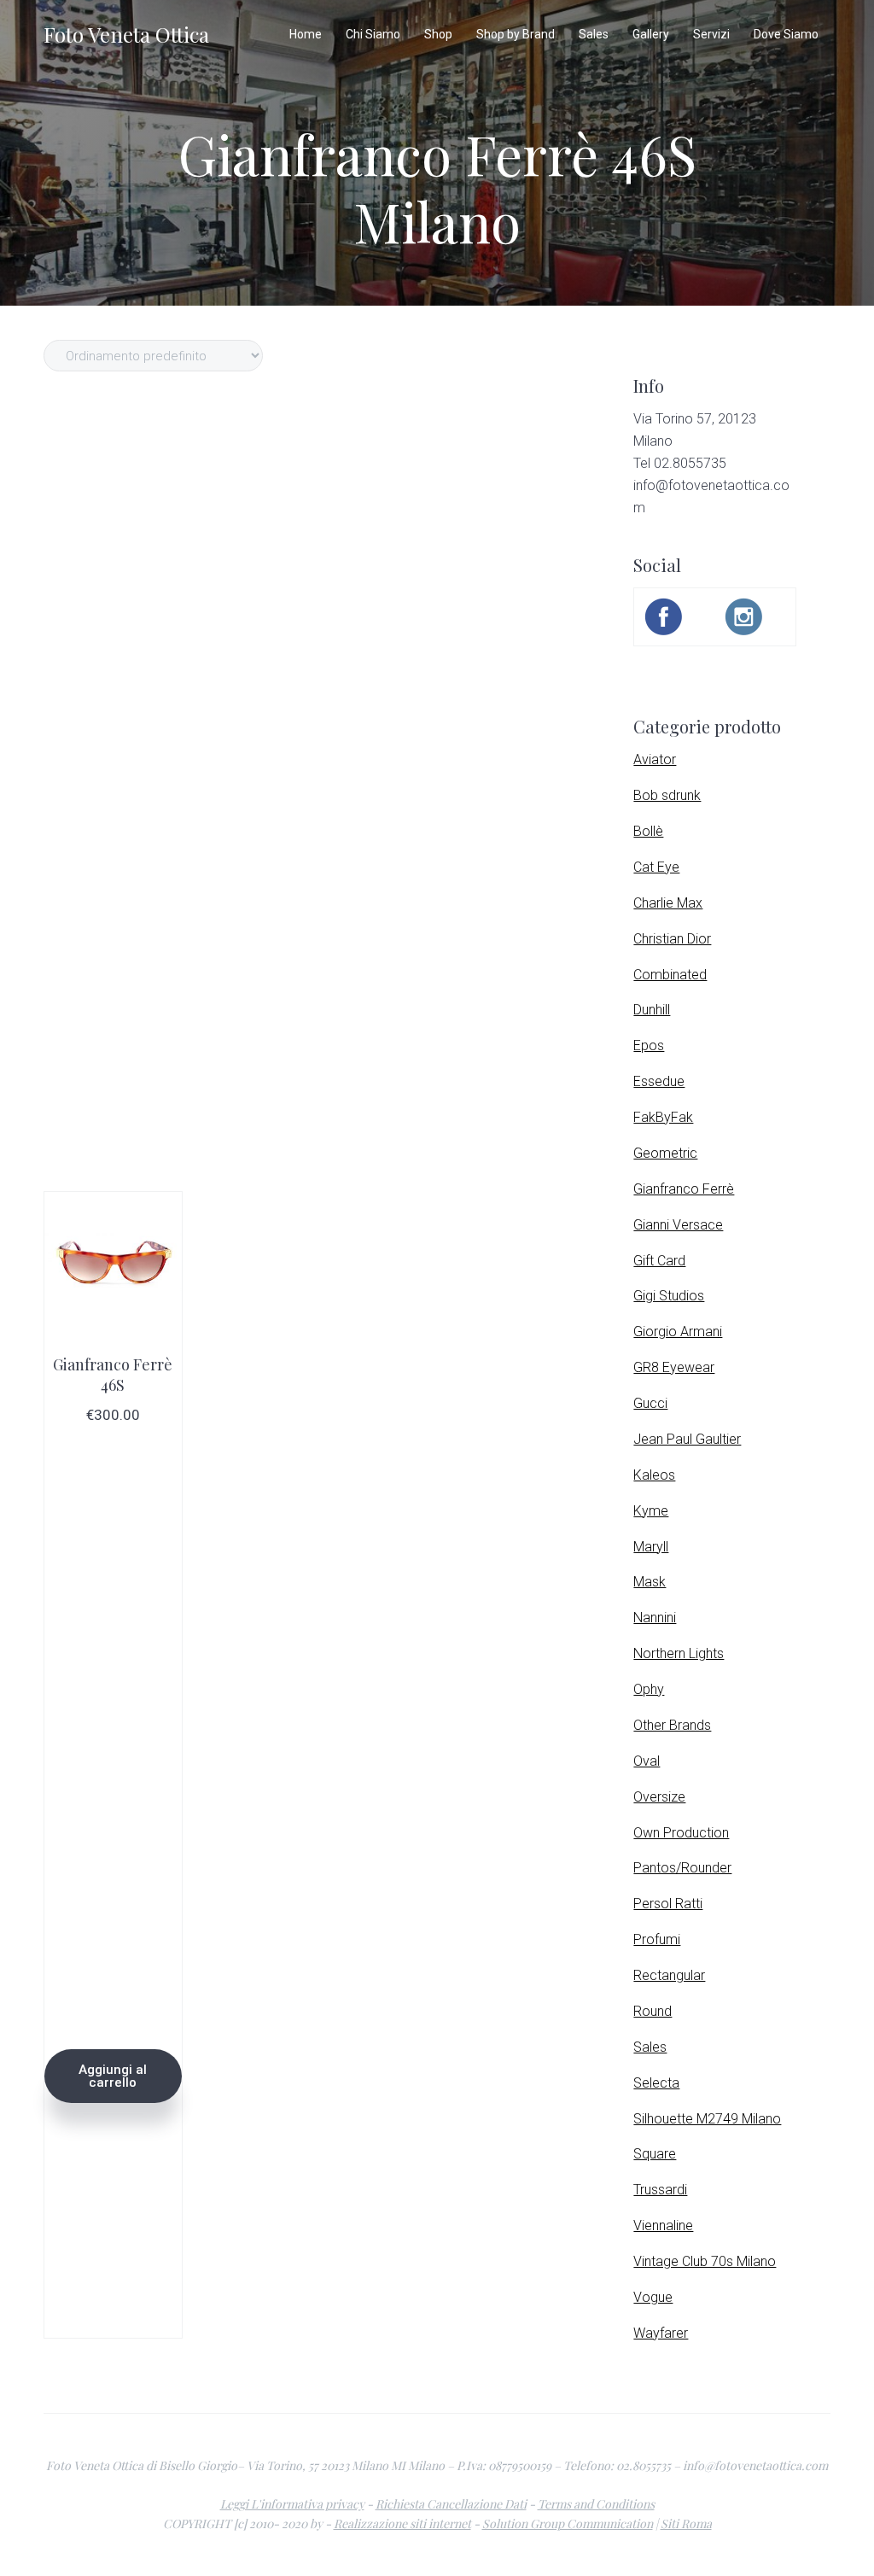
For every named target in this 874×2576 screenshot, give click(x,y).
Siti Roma (686, 2523)
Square (655, 2154)
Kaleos (654, 1475)
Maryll (651, 1547)
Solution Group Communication (568, 2523)
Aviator (655, 759)
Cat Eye (656, 867)
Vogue (653, 2297)
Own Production (681, 1833)
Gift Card (659, 1261)
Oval (647, 1761)
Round (653, 2011)
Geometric (665, 1153)
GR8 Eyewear (674, 1367)
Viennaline (663, 2226)
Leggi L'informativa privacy (292, 2504)
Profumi (657, 1939)
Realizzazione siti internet (402, 2523)
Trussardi (660, 2190)
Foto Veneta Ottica (126, 34)
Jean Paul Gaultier (687, 1439)
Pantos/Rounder (682, 1868)
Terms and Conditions (596, 2504)
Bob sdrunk (667, 795)
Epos (649, 1046)
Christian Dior (672, 939)
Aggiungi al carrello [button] (113, 2076)
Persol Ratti (668, 1904)
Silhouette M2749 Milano (707, 2119)
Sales (650, 2047)
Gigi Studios (669, 1296)
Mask (650, 1582)
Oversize (659, 1797)
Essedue (659, 1081)
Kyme (651, 1511)
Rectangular (669, 1975)
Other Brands (672, 1725)
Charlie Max (668, 903)
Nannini (655, 1618)
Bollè (648, 831)
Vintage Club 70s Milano (705, 2261)
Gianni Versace (678, 1225)
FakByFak (663, 1117)
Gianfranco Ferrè (684, 1189)
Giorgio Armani (678, 1332)
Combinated (670, 975)
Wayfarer (661, 2333)
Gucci (650, 1403)
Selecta (656, 2083)
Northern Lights (679, 1653)
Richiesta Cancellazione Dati (451, 2504)
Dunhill (652, 1010)
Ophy (649, 1689)
